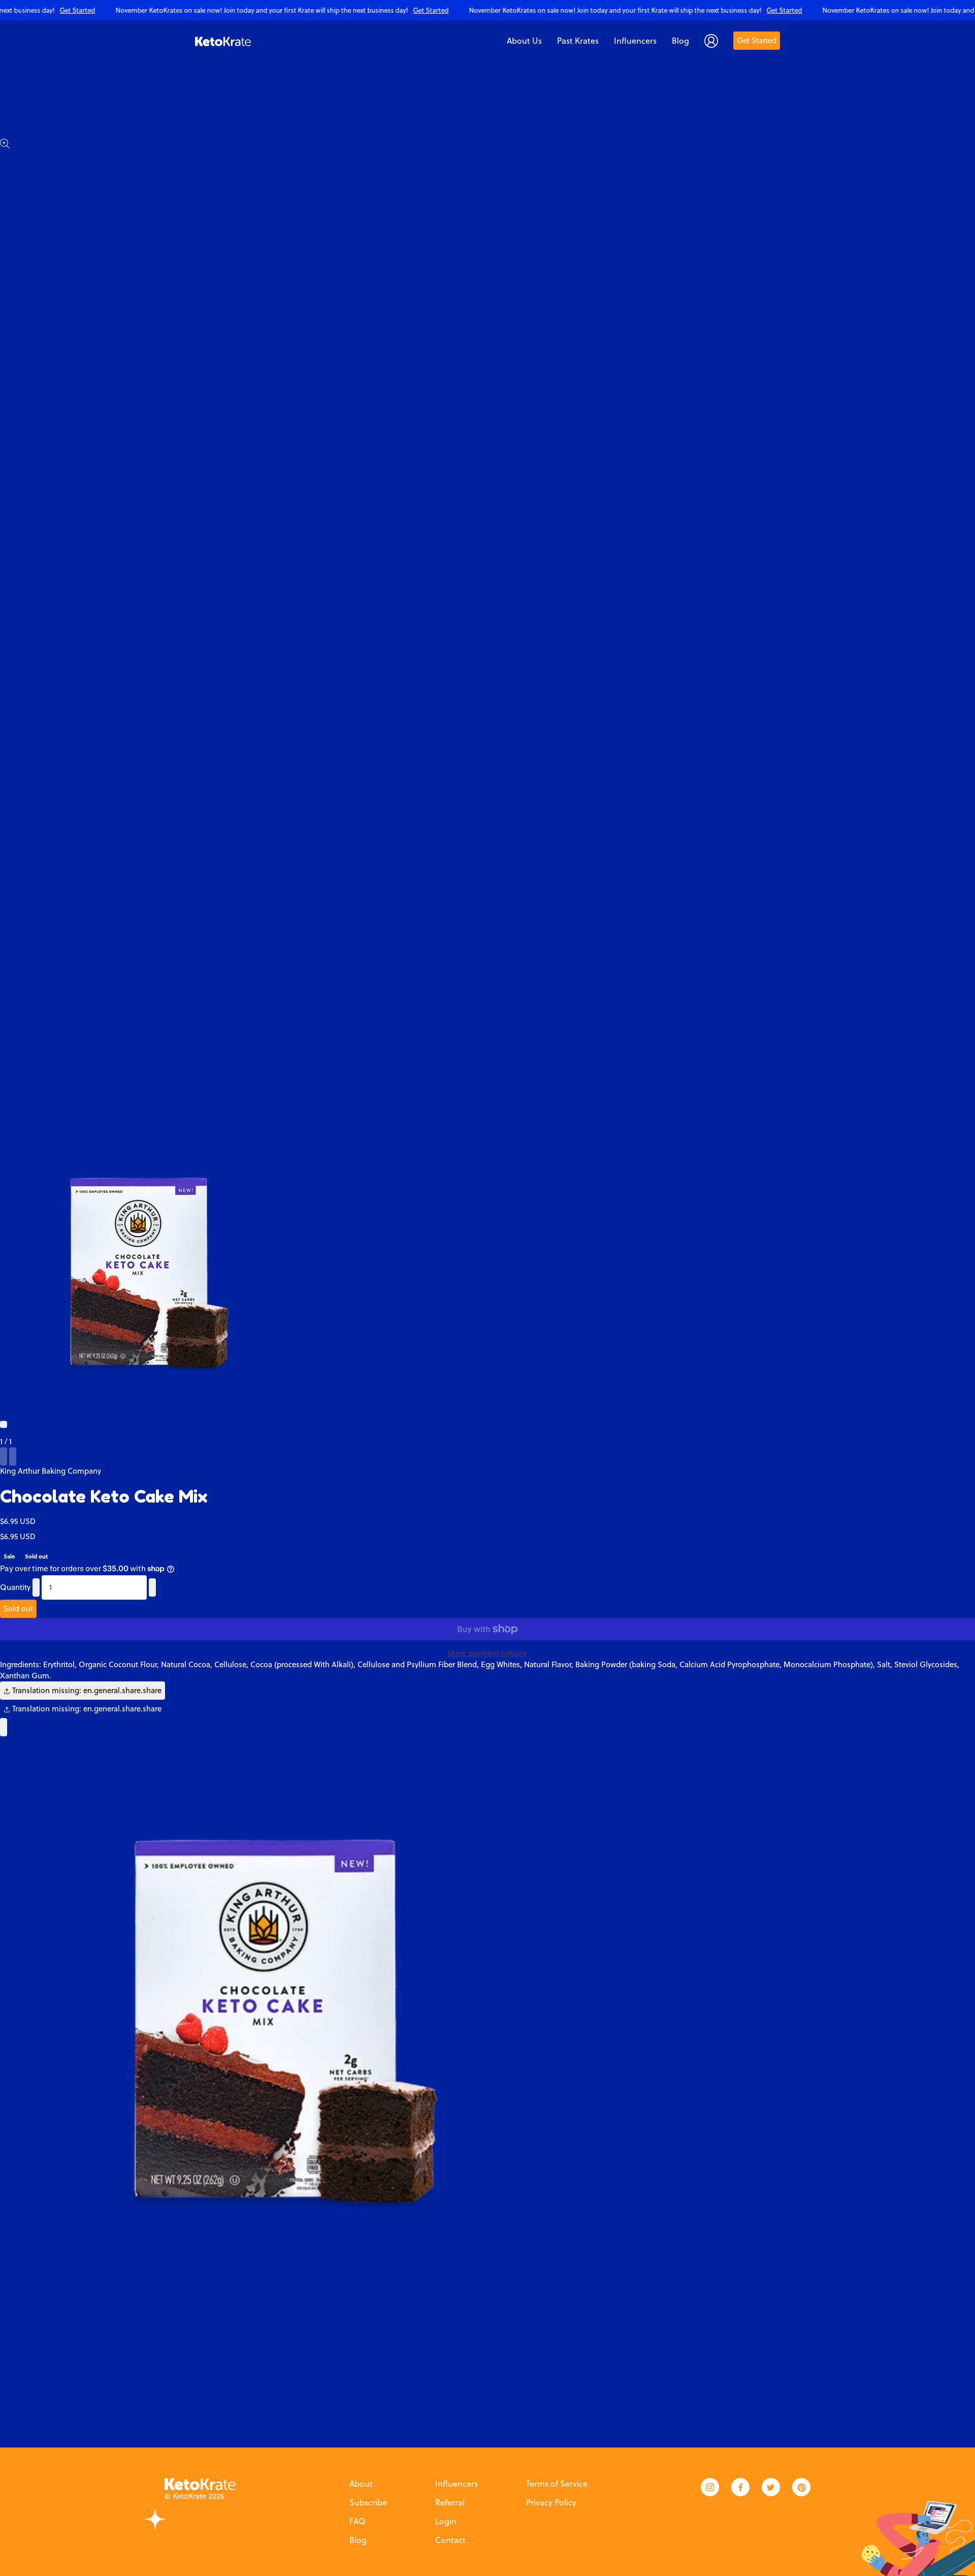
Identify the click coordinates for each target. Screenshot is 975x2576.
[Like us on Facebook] (740, 2487)
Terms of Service (557, 2484)
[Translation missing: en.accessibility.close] (4, 1727)
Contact (450, 2540)
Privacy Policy (551, 2502)
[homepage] (223, 41)
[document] (487, 2016)
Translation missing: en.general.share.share (86, 1690)
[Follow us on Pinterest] (801, 2487)
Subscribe (368, 2502)
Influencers (457, 2484)
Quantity (15, 1587)
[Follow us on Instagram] (710, 2487)
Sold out (18, 1609)
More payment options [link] (487, 1653)
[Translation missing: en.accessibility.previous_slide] (4, 1456)
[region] (487, 10)
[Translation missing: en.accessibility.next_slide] (13, 1456)
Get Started (757, 40)
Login (446, 2521)
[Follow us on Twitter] (771, 2487)
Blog (358, 2540)
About (361, 2484)
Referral (450, 2502)
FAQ (357, 2521)
